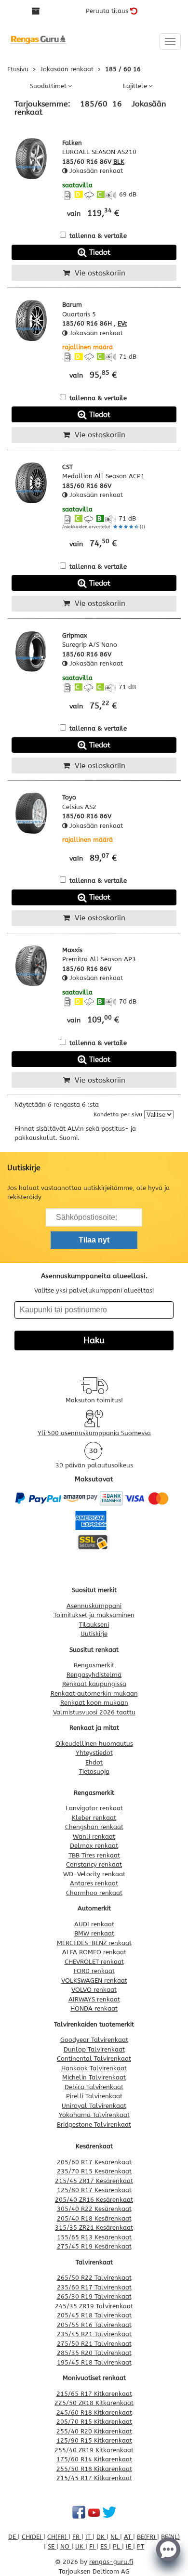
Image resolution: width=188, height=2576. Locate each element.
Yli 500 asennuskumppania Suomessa (94, 1433)
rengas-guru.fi (111, 2562)
